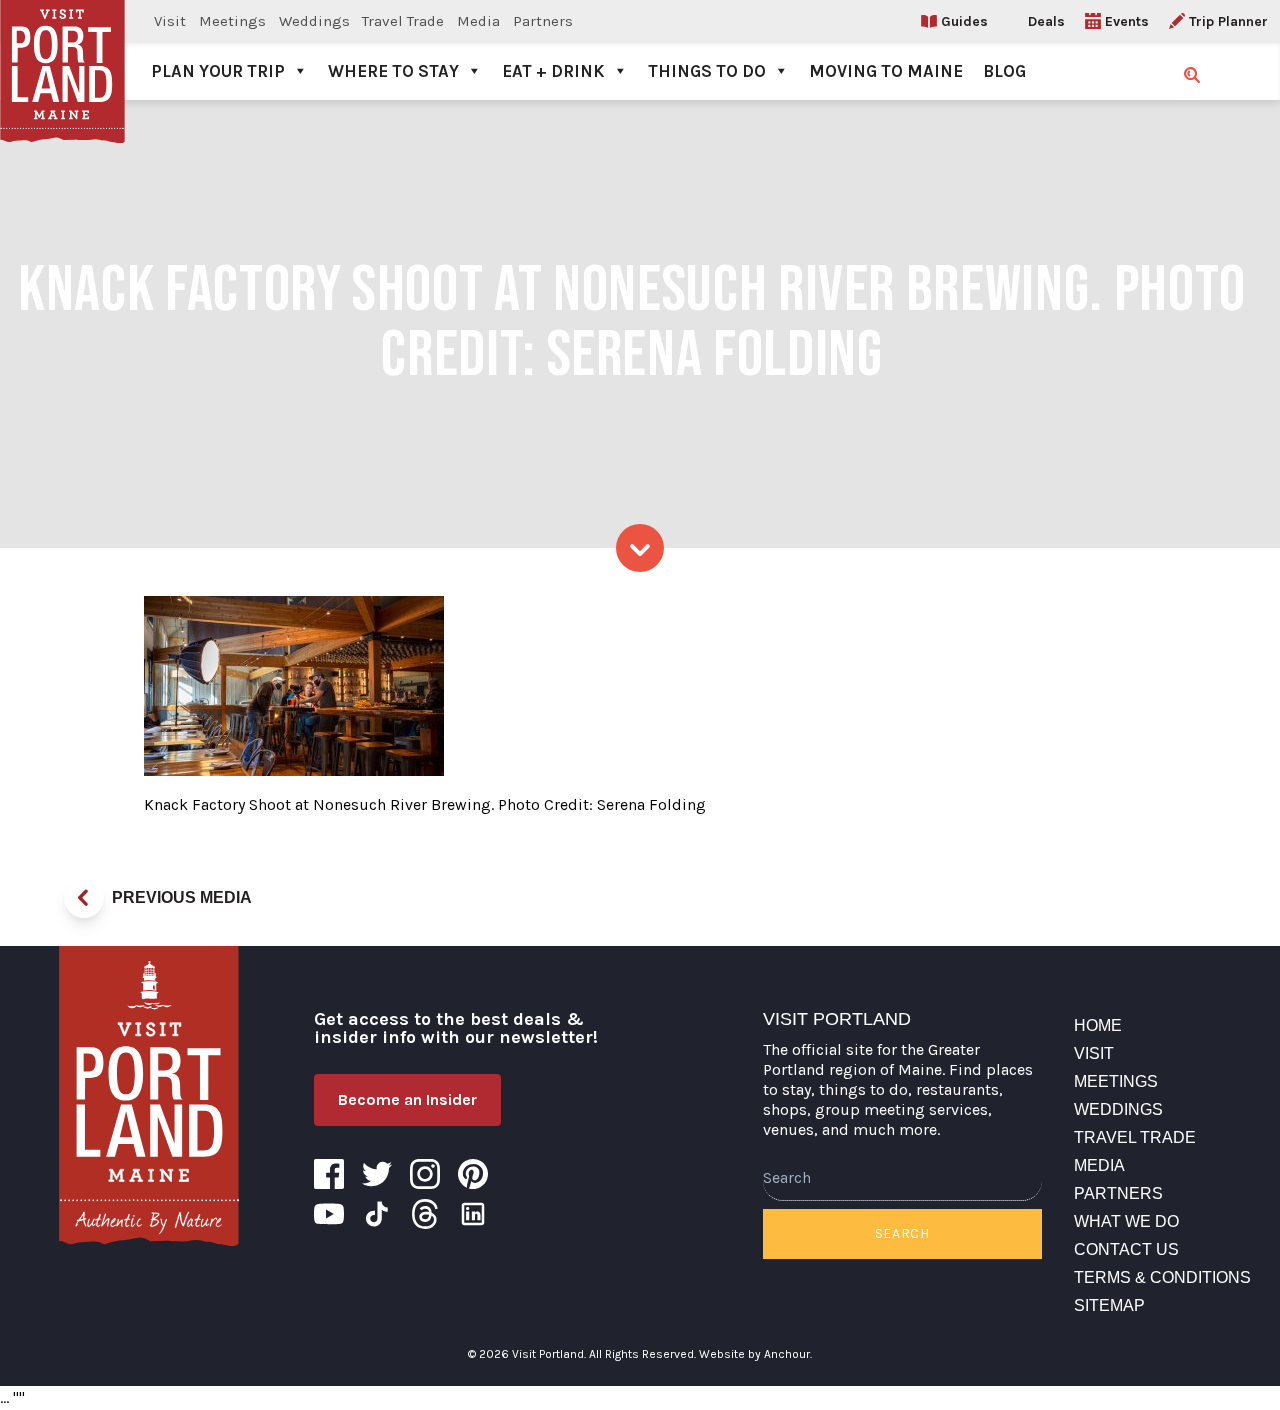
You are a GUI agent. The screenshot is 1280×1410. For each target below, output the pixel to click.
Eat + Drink (553, 71)
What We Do (1126, 1221)
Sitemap (1109, 1305)
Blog (1004, 71)
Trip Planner (1228, 21)
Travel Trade (403, 21)
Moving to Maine (886, 71)
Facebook (329, 1174)
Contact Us (1126, 1249)
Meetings (232, 21)
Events (1127, 21)
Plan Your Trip (218, 71)
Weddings (314, 21)
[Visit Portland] (62, 50)
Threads (425, 1214)
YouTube (329, 1214)
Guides (964, 21)
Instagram (425, 1174)
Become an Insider (407, 1099)
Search (902, 1233)
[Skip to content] (640, 548)
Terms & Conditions (1162, 1277)
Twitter (377, 1174)
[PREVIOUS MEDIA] (84, 898)
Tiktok (377, 1214)
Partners (543, 21)
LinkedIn (473, 1214)
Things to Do (707, 71)
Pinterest (473, 1174)
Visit (170, 21)
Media (478, 21)
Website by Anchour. (755, 1354)
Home (1098, 1025)
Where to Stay (393, 71)
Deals (1046, 21)
